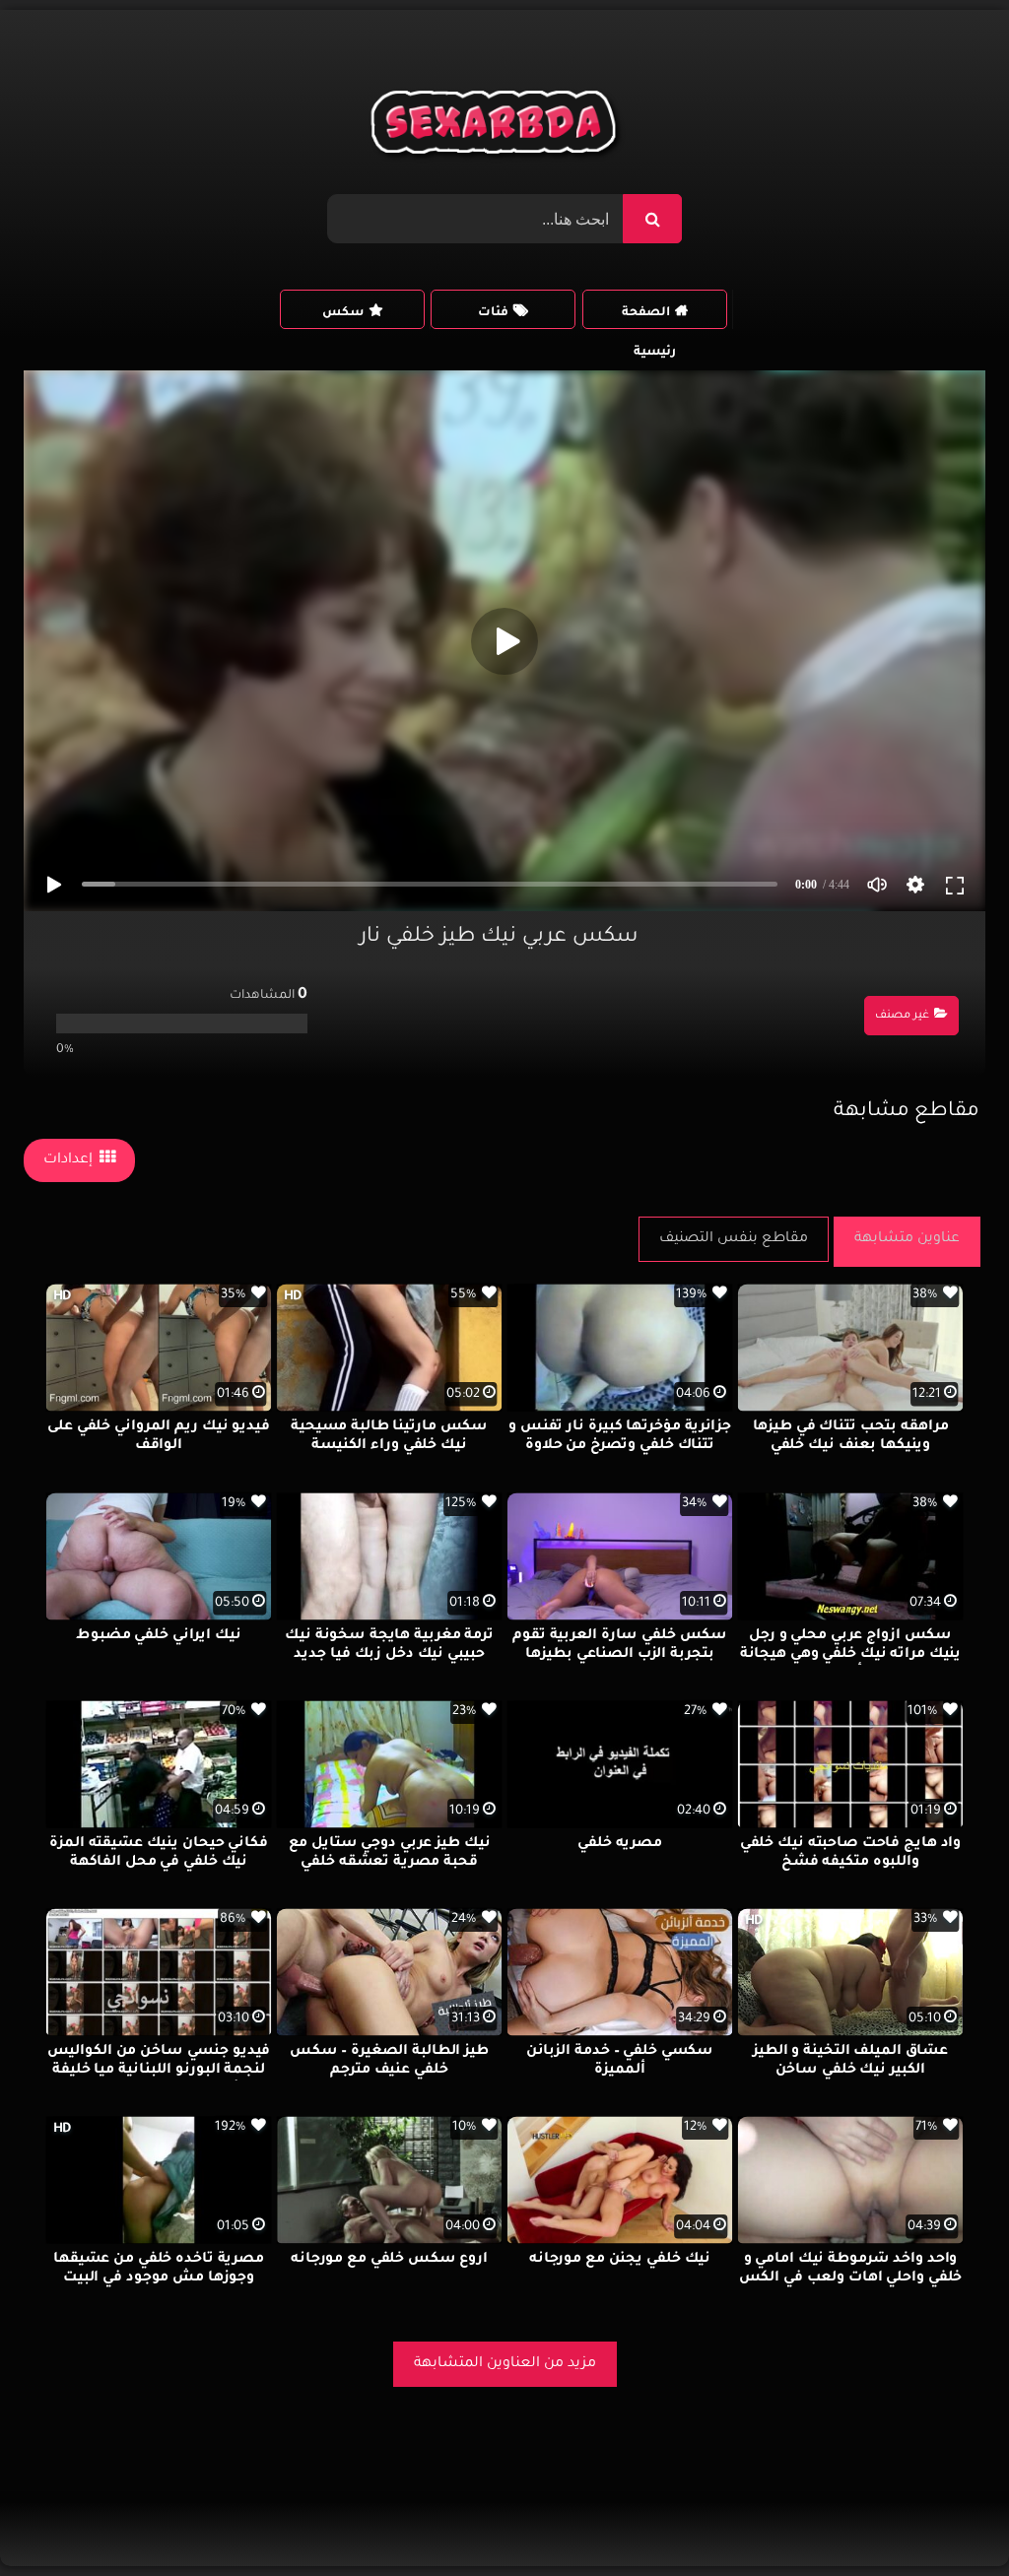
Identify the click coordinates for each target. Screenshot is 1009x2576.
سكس (343, 313)
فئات (493, 313)
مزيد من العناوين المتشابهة (505, 2364)
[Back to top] (946, 2517)
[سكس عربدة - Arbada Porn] (497, 127)
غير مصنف (902, 1016)
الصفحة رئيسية (649, 318)
